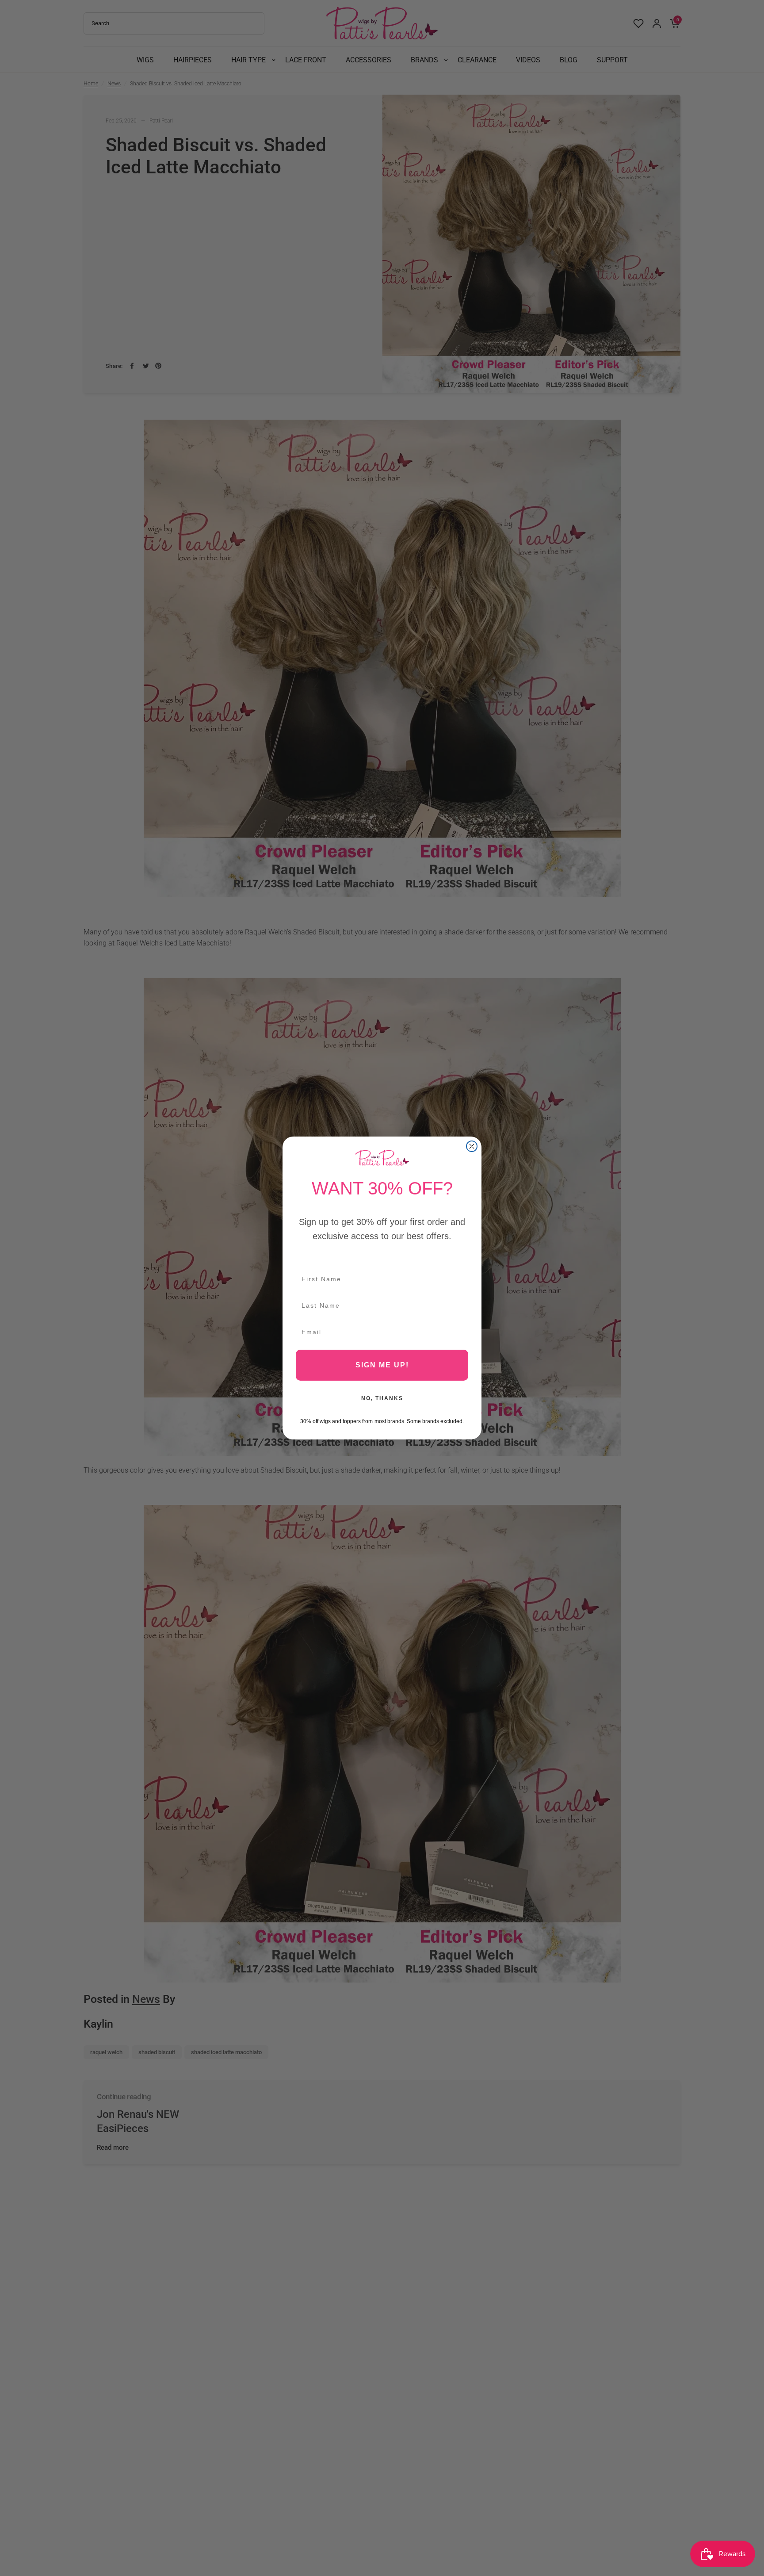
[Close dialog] (472, 1146)
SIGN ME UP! (382, 1365)
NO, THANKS (382, 1398)
